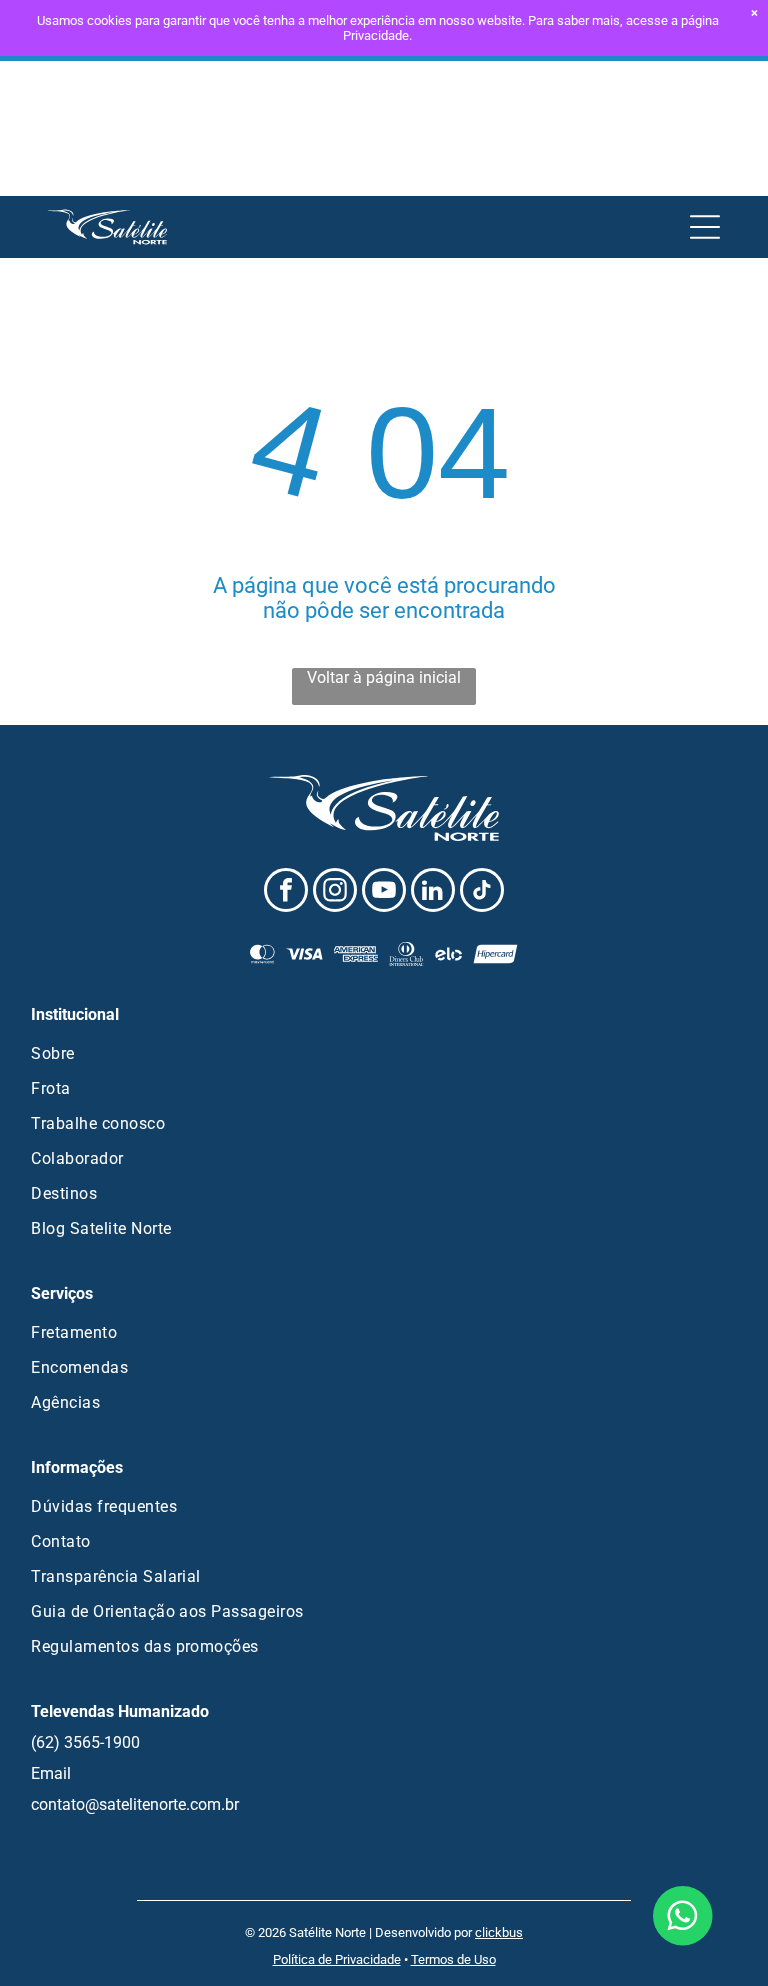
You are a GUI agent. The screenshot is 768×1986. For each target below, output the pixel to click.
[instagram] (335, 892)
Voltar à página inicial (384, 677)
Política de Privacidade (337, 1959)
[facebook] (286, 892)
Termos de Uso (453, 1959)
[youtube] (384, 892)
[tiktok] (482, 892)
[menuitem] (383, 1053)
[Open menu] (705, 227)
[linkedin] (433, 892)
